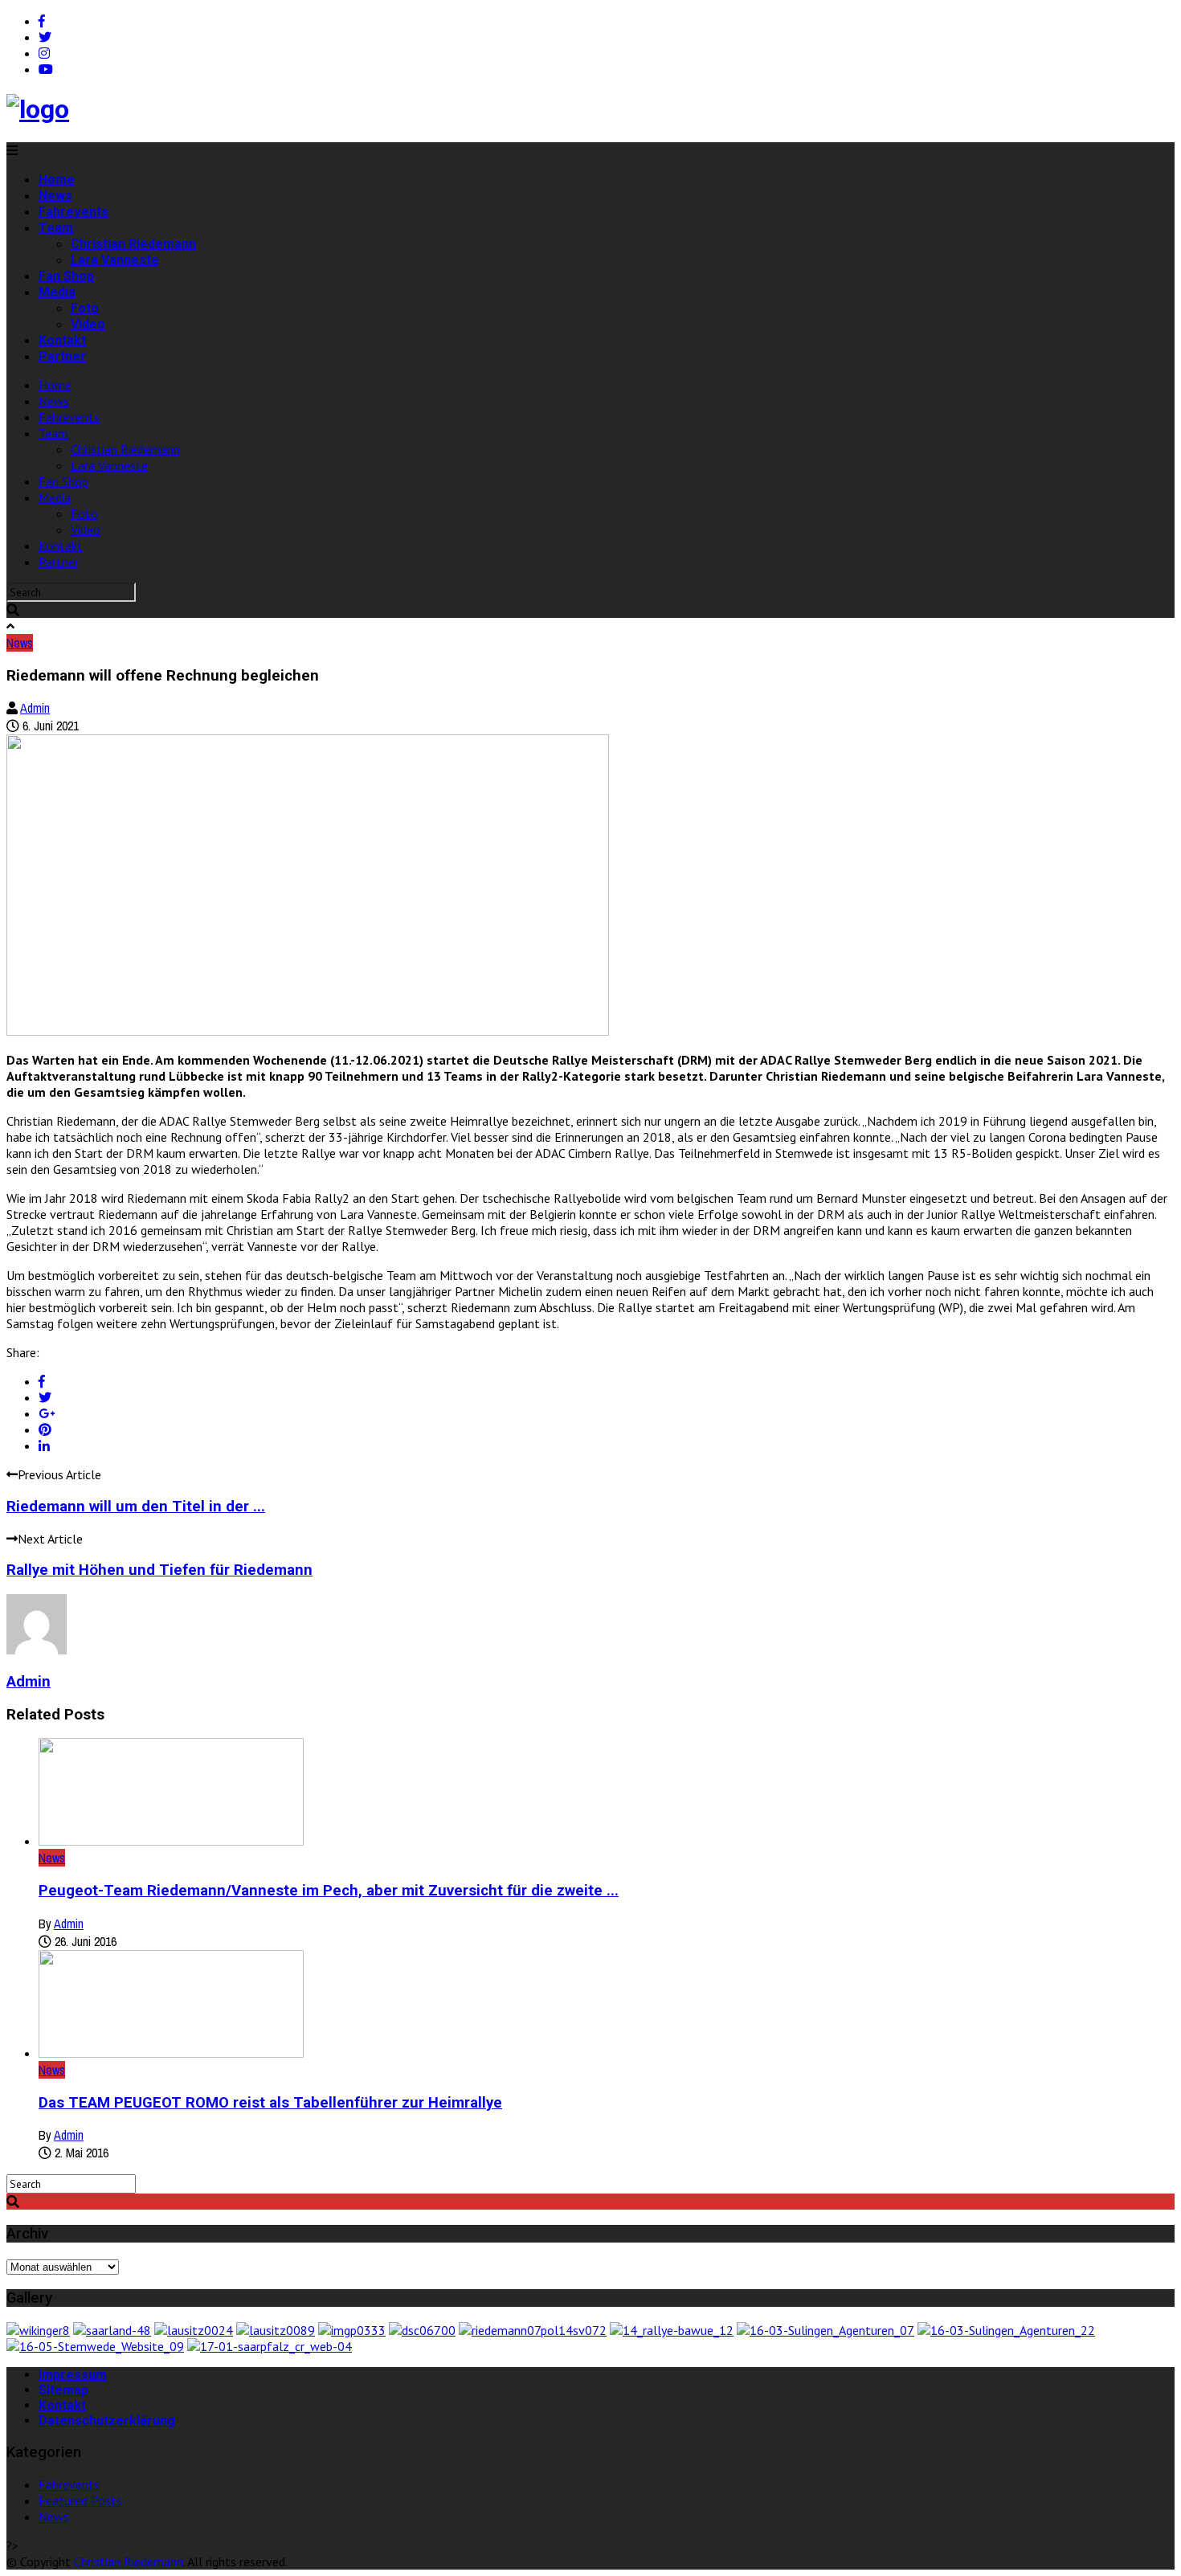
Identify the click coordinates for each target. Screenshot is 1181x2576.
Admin (35, 708)
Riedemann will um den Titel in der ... (136, 1507)
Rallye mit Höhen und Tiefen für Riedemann (159, 1570)
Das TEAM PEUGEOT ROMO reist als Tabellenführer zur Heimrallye (270, 2103)
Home (57, 180)
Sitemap (63, 2390)
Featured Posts (80, 2500)
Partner (62, 356)
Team (56, 228)
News (55, 196)
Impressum (73, 2375)
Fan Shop (66, 276)
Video (88, 324)
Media (57, 292)
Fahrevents (74, 212)
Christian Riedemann (133, 244)
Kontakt (62, 340)
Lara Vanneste (115, 260)
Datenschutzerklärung (107, 2421)
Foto (85, 308)
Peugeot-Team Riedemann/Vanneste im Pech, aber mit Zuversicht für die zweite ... (329, 1891)
